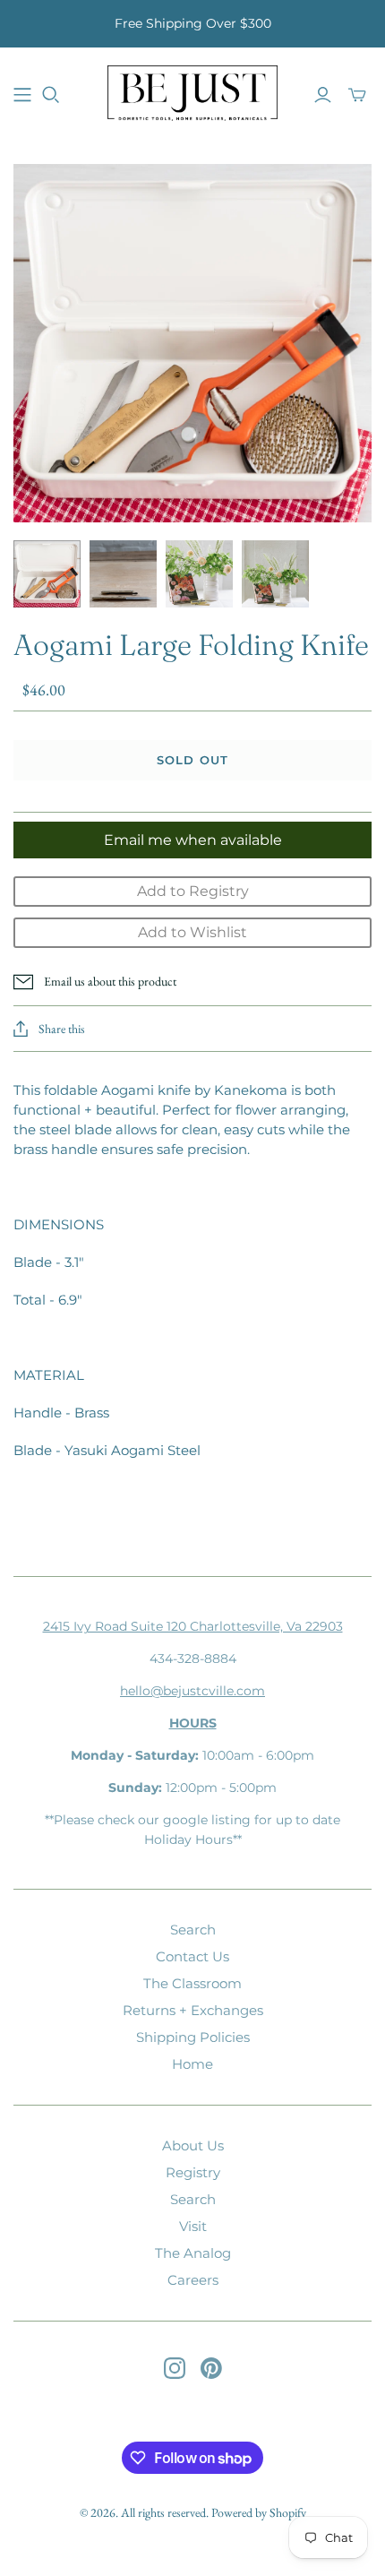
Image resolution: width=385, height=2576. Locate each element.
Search (193, 1930)
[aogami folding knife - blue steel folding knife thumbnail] (123, 574)
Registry (193, 2172)
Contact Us (192, 1956)
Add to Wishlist (192, 932)
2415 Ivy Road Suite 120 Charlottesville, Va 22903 (193, 1626)
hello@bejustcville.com (192, 1691)
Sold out (192, 760)
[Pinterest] (211, 2368)
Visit (193, 2226)
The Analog (193, 2253)
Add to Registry (193, 891)
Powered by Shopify (259, 2512)
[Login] (323, 95)
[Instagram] (175, 2368)
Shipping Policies (193, 2037)
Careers (193, 2280)
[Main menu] (22, 95)
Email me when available (193, 840)
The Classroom (192, 1983)
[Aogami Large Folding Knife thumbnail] (47, 574)
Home (192, 2064)
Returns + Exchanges (193, 2010)
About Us (193, 2145)
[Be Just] (192, 92)
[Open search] (51, 95)
